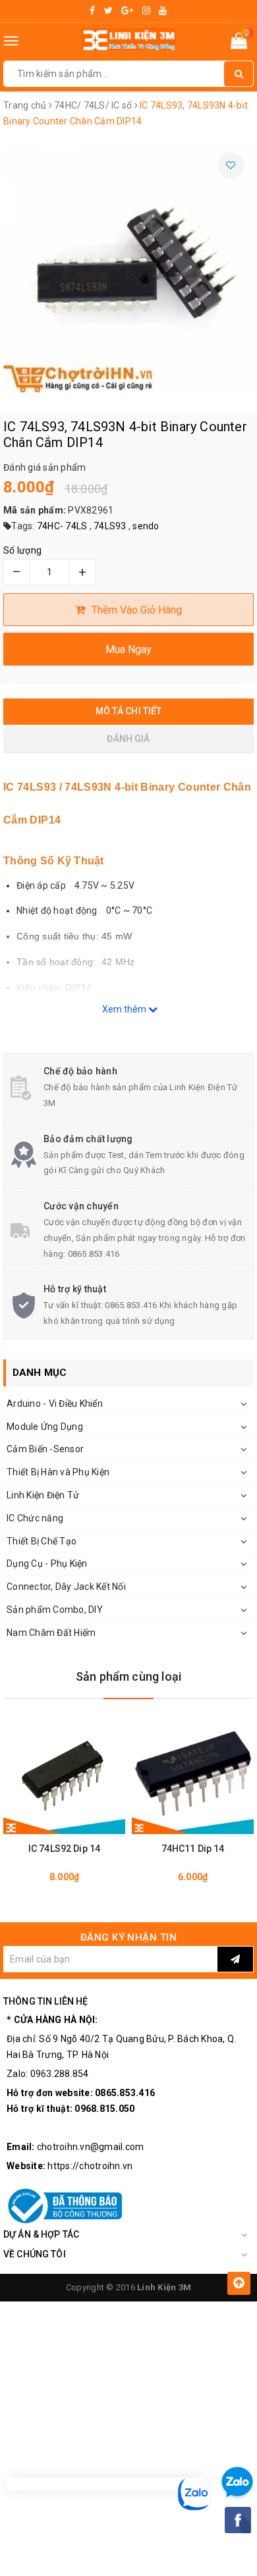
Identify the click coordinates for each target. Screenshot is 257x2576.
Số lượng (22, 550)
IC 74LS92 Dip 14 (64, 1849)
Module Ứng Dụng (45, 1427)
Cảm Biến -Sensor (45, 1449)
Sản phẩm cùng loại (128, 1676)
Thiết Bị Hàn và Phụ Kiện (58, 1472)
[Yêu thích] (231, 165)
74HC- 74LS (62, 526)
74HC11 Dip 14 (193, 1849)
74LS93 (110, 526)
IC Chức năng (35, 1518)
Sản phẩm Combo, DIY (55, 1610)
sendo (146, 526)
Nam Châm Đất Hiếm (51, 1633)
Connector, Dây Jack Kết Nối (66, 1587)
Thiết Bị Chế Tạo (42, 1541)
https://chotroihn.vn (90, 2166)
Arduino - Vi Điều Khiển (55, 1404)
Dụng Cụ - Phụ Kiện (47, 1564)
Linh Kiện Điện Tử (43, 1495)
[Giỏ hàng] (239, 43)
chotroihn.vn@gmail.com (91, 2147)
